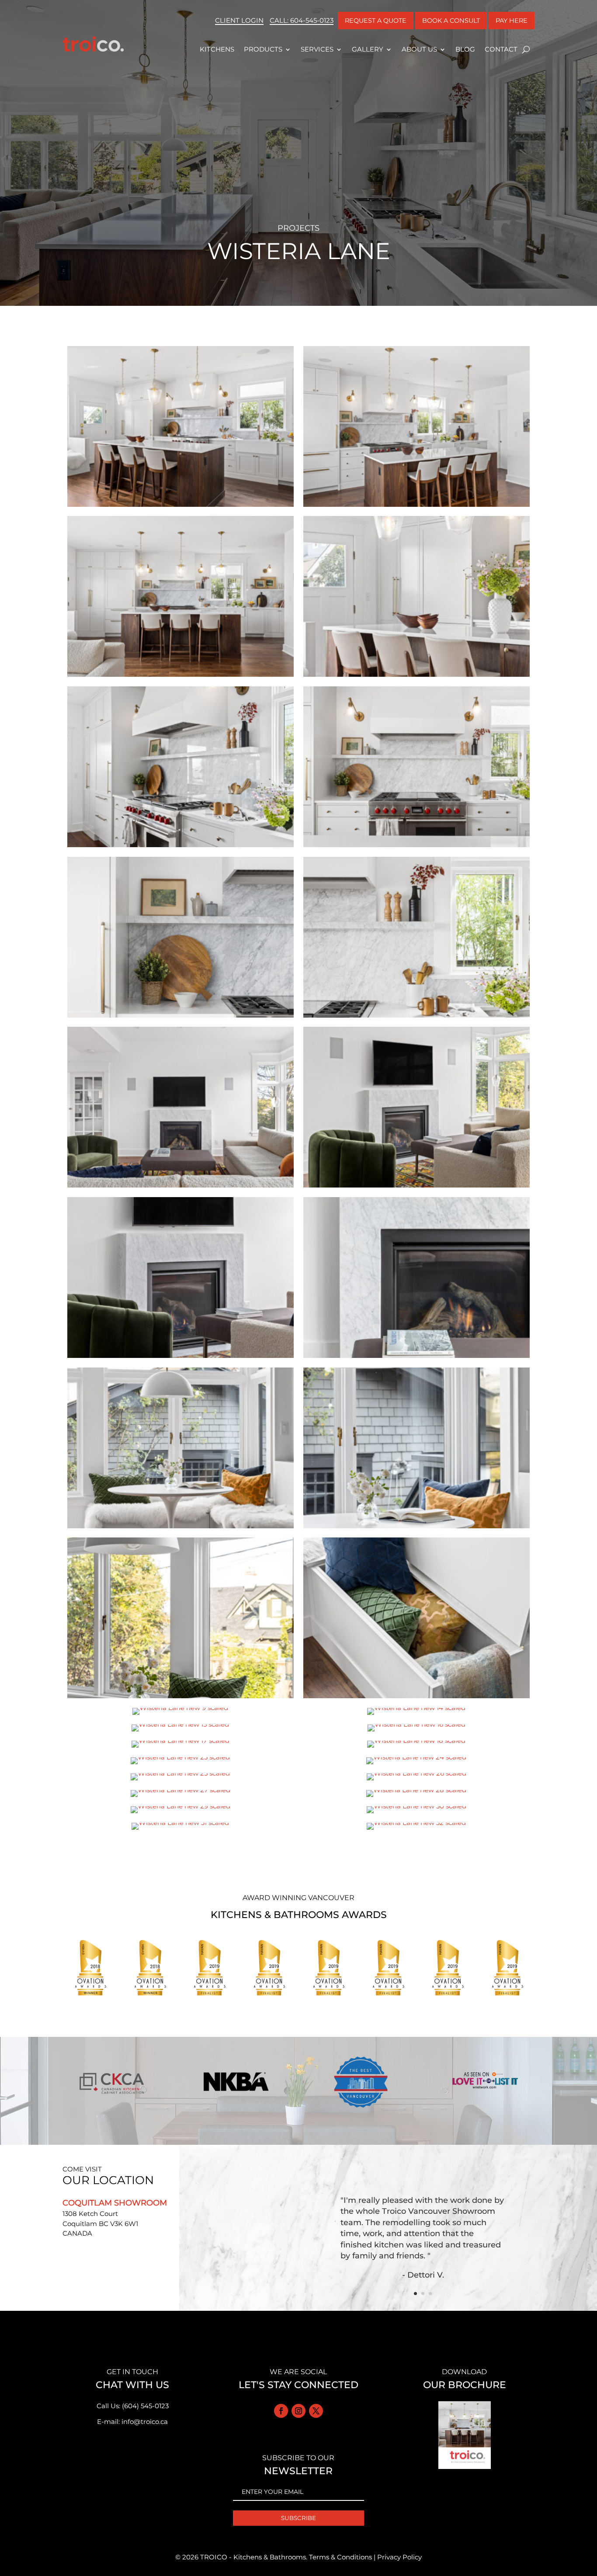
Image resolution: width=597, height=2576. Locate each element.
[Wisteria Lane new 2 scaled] (417, 1187)
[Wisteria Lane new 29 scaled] (180, 1813)
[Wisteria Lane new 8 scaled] (417, 1698)
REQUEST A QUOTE (376, 21)
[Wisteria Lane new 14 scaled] (416, 1715)
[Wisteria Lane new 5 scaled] (180, 1528)
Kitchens (217, 49)
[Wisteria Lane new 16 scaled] (417, 1731)
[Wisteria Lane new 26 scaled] (417, 1780)
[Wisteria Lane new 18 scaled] (416, 1747)
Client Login (239, 20)
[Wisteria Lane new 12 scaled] (180, 507)
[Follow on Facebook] (281, 2411)
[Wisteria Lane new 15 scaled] (180, 1731)
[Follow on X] (316, 2411)
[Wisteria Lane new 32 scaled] (416, 1830)
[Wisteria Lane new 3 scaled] (180, 1358)
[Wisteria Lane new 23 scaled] (180, 1764)
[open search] (526, 49)
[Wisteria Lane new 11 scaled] (180, 677)
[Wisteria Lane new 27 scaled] (180, 1797)
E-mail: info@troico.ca (132, 2422)
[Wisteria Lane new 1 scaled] (180, 1187)
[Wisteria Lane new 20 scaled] (417, 847)
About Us (419, 49)
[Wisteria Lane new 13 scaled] (417, 507)
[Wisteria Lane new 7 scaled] (180, 1698)
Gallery (368, 49)
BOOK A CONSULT (451, 21)
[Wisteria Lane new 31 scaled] (180, 1830)
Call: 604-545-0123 (302, 20)
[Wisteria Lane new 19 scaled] (180, 847)
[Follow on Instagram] (298, 2411)
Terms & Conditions (340, 2557)
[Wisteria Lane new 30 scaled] (417, 1813)
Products (263, 49)
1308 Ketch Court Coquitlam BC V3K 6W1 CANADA (100, 2223)
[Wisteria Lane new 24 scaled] (416, 1764)
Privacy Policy (399, 2557)
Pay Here (512, 21)
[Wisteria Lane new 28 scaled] (416, 1797)
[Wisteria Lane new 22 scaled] (417, 1017)
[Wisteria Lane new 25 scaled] (180, 1780)
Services (317, 49)
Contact (501, 49)
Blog (465, 49)
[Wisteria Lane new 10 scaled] (417, 677)
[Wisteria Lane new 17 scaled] (180, 1747)
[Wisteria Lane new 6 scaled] (417, 1528)
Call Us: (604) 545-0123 (133, 2406)
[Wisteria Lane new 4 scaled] (417, 1358)
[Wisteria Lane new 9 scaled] (180, 1715)
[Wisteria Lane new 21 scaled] (180, 1017)
